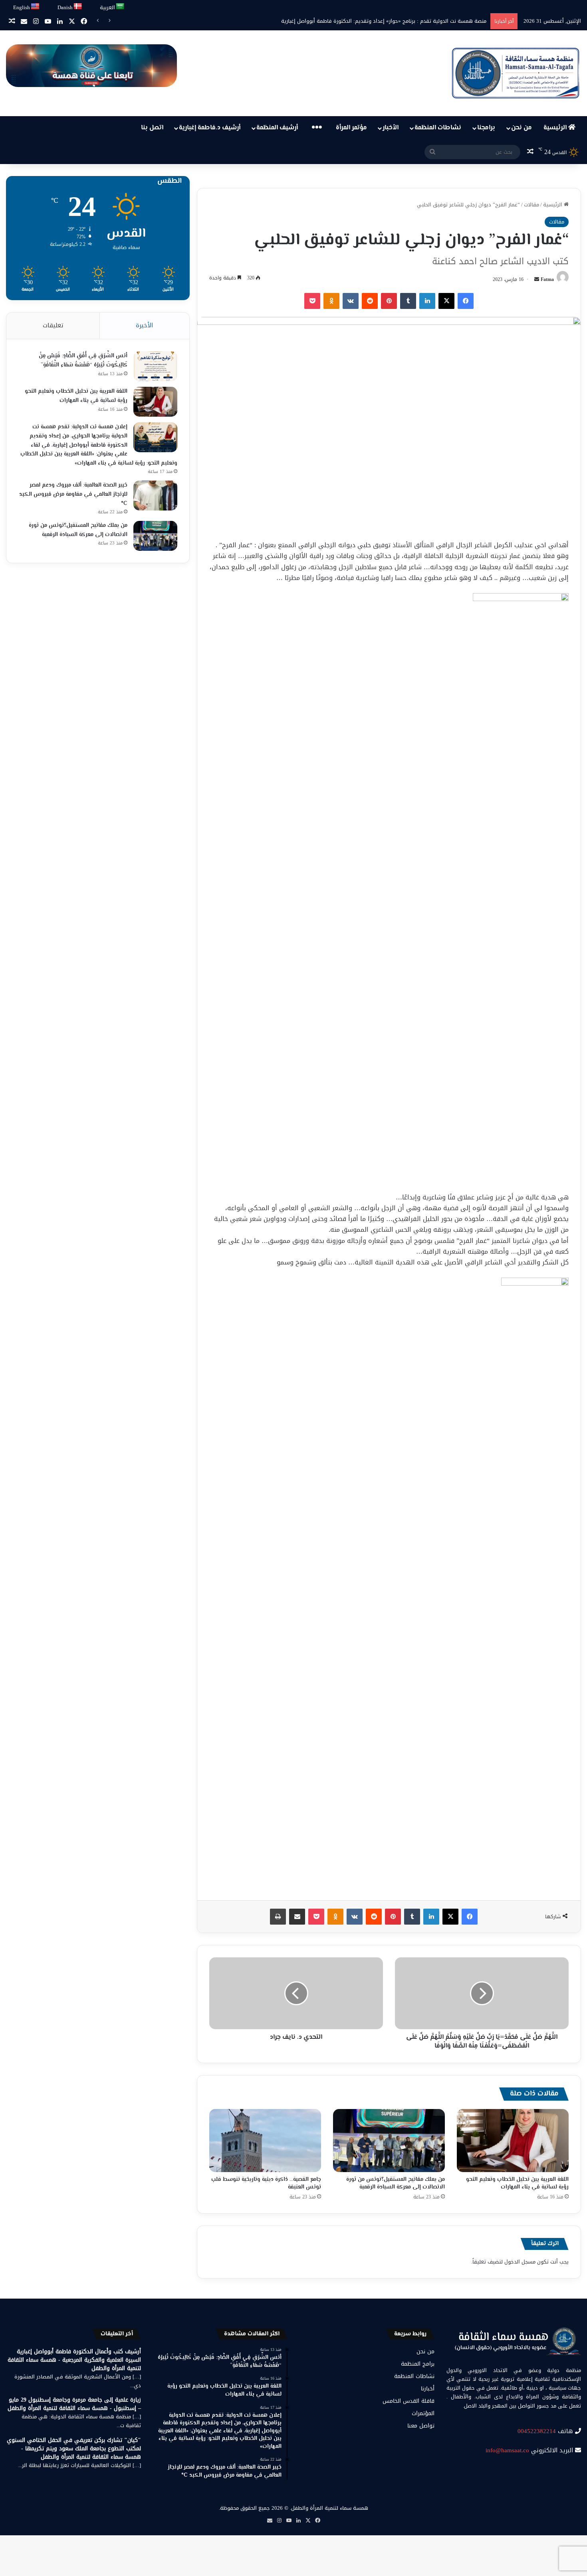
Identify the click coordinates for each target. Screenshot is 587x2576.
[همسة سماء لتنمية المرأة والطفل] (516, 73)
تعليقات (53, 325)
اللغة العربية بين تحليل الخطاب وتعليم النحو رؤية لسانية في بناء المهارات (517, 2183)
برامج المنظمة (418, 2364)
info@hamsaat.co (507, 2450)
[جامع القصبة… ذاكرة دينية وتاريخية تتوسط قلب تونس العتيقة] (265, 2141)
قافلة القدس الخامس (409, 2401)
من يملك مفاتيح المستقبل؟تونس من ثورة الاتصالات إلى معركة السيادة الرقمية (396, 2183)
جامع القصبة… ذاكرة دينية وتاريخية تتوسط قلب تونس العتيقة (266, 2183)
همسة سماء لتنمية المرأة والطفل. (329, 2508)
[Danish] (78, 7)
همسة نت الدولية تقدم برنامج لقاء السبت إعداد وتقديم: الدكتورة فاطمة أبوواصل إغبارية (387, 21)
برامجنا (486, 128)
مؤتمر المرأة (351, 128)
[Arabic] (120, 7)
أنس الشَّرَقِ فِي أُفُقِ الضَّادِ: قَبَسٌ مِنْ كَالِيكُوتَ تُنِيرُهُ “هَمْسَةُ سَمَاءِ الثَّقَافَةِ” (83, 361)
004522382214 (537, 2431)
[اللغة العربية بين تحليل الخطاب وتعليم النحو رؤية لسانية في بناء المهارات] (513, 2141)
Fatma (547, 279)
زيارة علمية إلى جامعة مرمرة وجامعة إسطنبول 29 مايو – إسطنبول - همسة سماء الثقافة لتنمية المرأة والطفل (74, 2404)
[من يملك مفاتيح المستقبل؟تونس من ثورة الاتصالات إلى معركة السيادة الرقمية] (389, 2141)
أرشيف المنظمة (277, 128)
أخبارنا (428, 2389)
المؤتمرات (423, 2413)
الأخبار (391, 128)
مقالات (531, 205)
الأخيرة (144, 325)
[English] (36, 7)
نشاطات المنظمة (438, 128)
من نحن (522, 128)
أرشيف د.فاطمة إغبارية (210, 128)
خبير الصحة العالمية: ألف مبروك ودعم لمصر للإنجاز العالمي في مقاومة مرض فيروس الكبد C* (73, 494)
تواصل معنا (421, 2426)
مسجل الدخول (520, 2262)
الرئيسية (556, 128)
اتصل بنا (152, 128)
